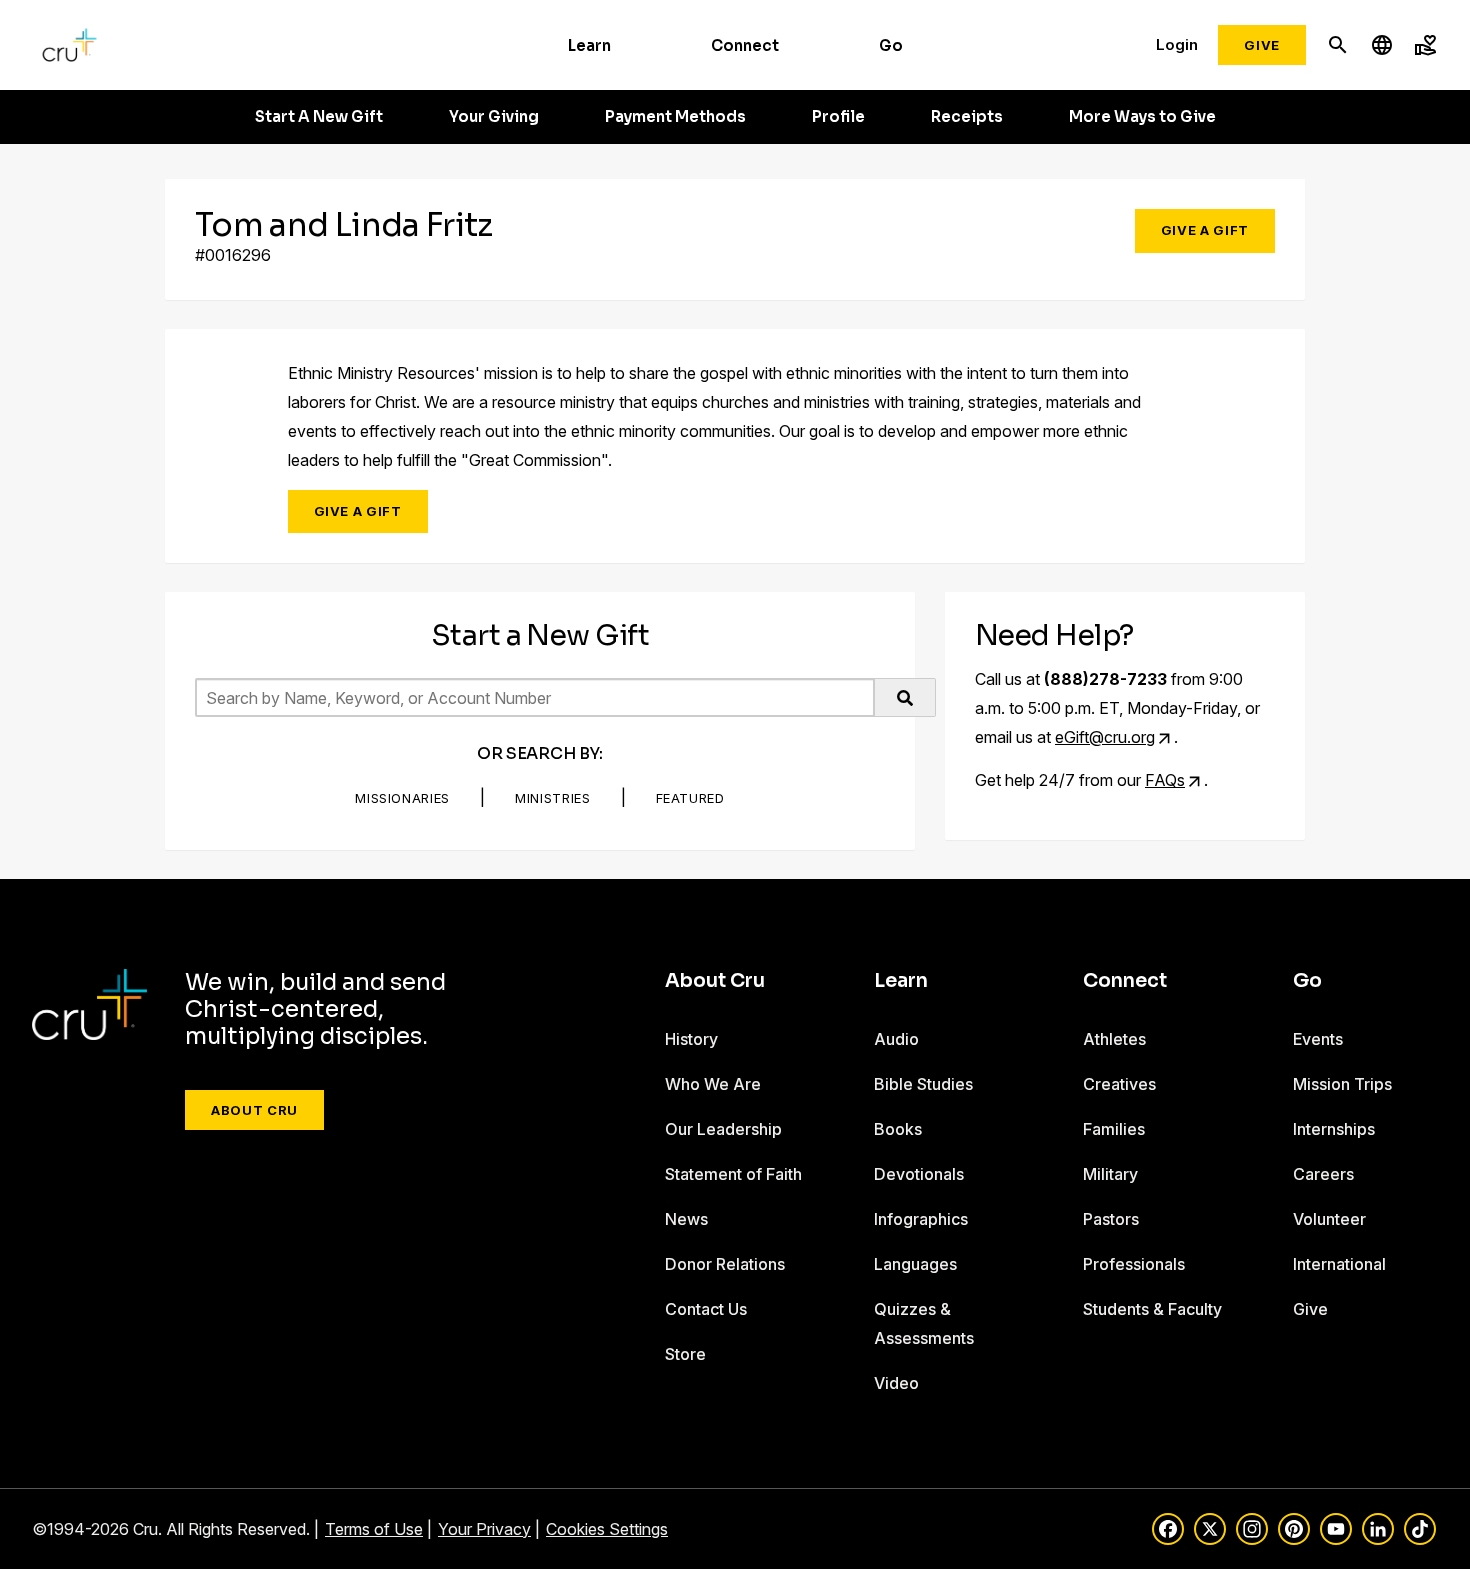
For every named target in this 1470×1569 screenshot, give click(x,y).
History (691, 1039)
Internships (1334, 1129)
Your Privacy (484, 1529)
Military (1110, 1174)
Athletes (1114, 1039)
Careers (1323, 1174)
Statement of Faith (733, 1174)
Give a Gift (1205, 230)
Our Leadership (723, 1129)
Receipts (967, 117)
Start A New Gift (319, 117)
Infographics (921, 1219)
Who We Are (713, 1084)
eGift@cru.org (1105, 737)
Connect (745, 45)
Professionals (1134, 1264)
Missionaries (402, 798)
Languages (915, 1264)
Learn (589, 45)
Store (685, 1354)
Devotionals (919, 1174)
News (686, 1219)
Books (898, 1129)
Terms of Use (374, 1529)
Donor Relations (725, 1264)
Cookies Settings (607, 1529)
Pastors (1111, 1219)
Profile (838, 117)
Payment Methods (675, 117)
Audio (896, 1039)
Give (1262, 45)
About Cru (254, 1110)
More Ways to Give (1142, 117)
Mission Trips (1342, 1084)
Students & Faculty (1152, 1309)
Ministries (553, 798)
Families (1114, 1129)
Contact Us (706, 1309)
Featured (690, 798)
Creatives (1119, 1084)
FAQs (1165, 780)
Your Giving (494, 117)
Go (891, 45)
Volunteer (1329, 1219)
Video (896, 1383)
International (1339, 1264)
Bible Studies (923, 1084)
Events (1318, 1039)
